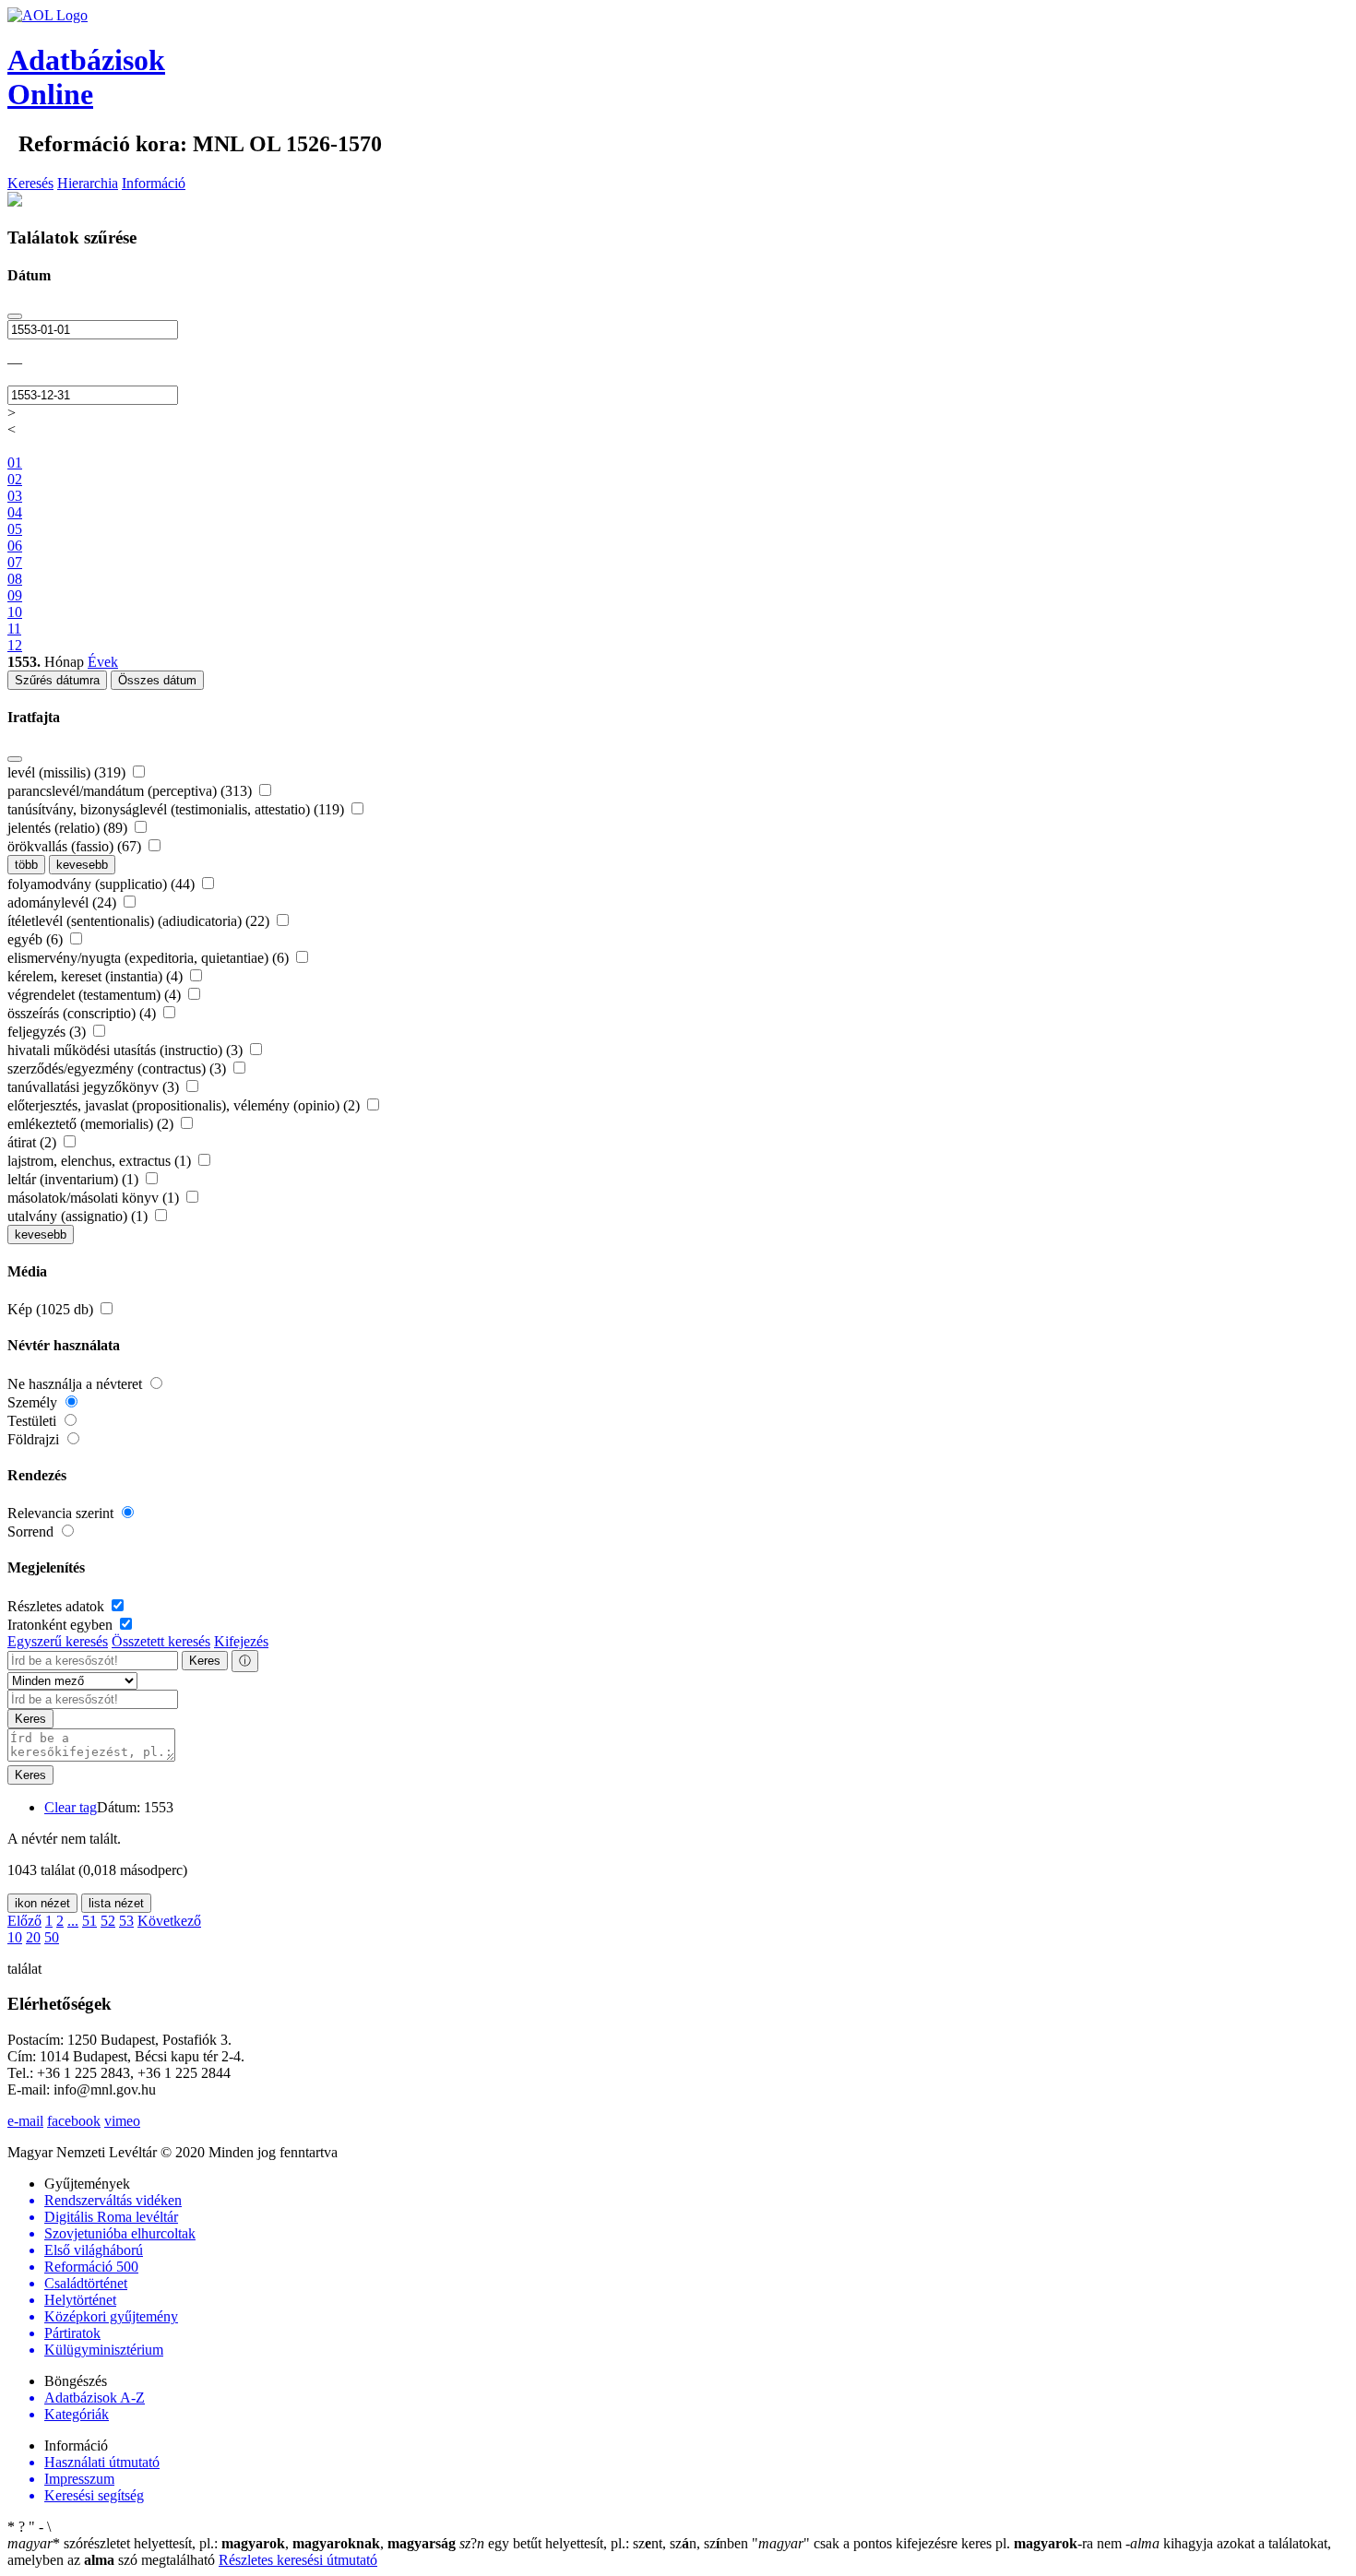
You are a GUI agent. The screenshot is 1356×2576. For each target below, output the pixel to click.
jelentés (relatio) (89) (69, 828)
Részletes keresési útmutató (298, 2560)
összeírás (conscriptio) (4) (83, 1013)
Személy (34, 1402)
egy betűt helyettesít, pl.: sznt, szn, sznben (606, 2543)
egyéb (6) (37, 939)
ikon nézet (42, 1903)
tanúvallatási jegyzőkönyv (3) (95, 1087)
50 (52, 1937)
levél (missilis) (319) (68, 772)
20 (33, 1937)
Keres (205, 1661)
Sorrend (32, 1531)
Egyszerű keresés (58, 1641)
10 (15, 1937)
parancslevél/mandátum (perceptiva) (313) (131, 791)
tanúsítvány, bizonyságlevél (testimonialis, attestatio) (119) (178, 809)
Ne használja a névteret (77, 1384)
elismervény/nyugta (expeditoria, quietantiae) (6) (150, 958)
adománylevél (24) (64, 902)
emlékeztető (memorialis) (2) (92, 1124)
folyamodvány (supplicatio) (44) (103, 884)
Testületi (34, 1421)
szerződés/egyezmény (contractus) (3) (119, 1068)
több (26, 865)
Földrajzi (35, 1439)
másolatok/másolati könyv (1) (95, 1198)
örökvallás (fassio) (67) (76, 846)
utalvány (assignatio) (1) (79, 1216)
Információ (154, 183)
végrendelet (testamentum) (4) (96, 995)
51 (89, 1921)
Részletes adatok (58, 1606)
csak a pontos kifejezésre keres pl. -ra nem (939, 2543)
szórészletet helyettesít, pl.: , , (232, 2543)
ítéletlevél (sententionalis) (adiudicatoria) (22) (140, 921)
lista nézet (116, 1903)
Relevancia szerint (62, 1513)
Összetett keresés (161, 1641)
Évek (103, 662)
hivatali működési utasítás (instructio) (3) (127, 1050)
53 (126, 1921)
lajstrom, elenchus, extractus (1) (101, 1161)
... (73, 1921)
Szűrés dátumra (57, 680)
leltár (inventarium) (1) (75, 1179)
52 (108, 1921)
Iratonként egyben (62, 1625)
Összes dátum (157, 680)
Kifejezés (241, 1641)
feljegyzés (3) (48, 1032)
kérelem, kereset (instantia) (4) (97, 976)
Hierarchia (88, 183)
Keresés (30, 183)
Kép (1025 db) (52, 1309)
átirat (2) (34, 1142)
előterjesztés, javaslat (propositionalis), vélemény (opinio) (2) (185, 1105)
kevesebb (82, 865)
